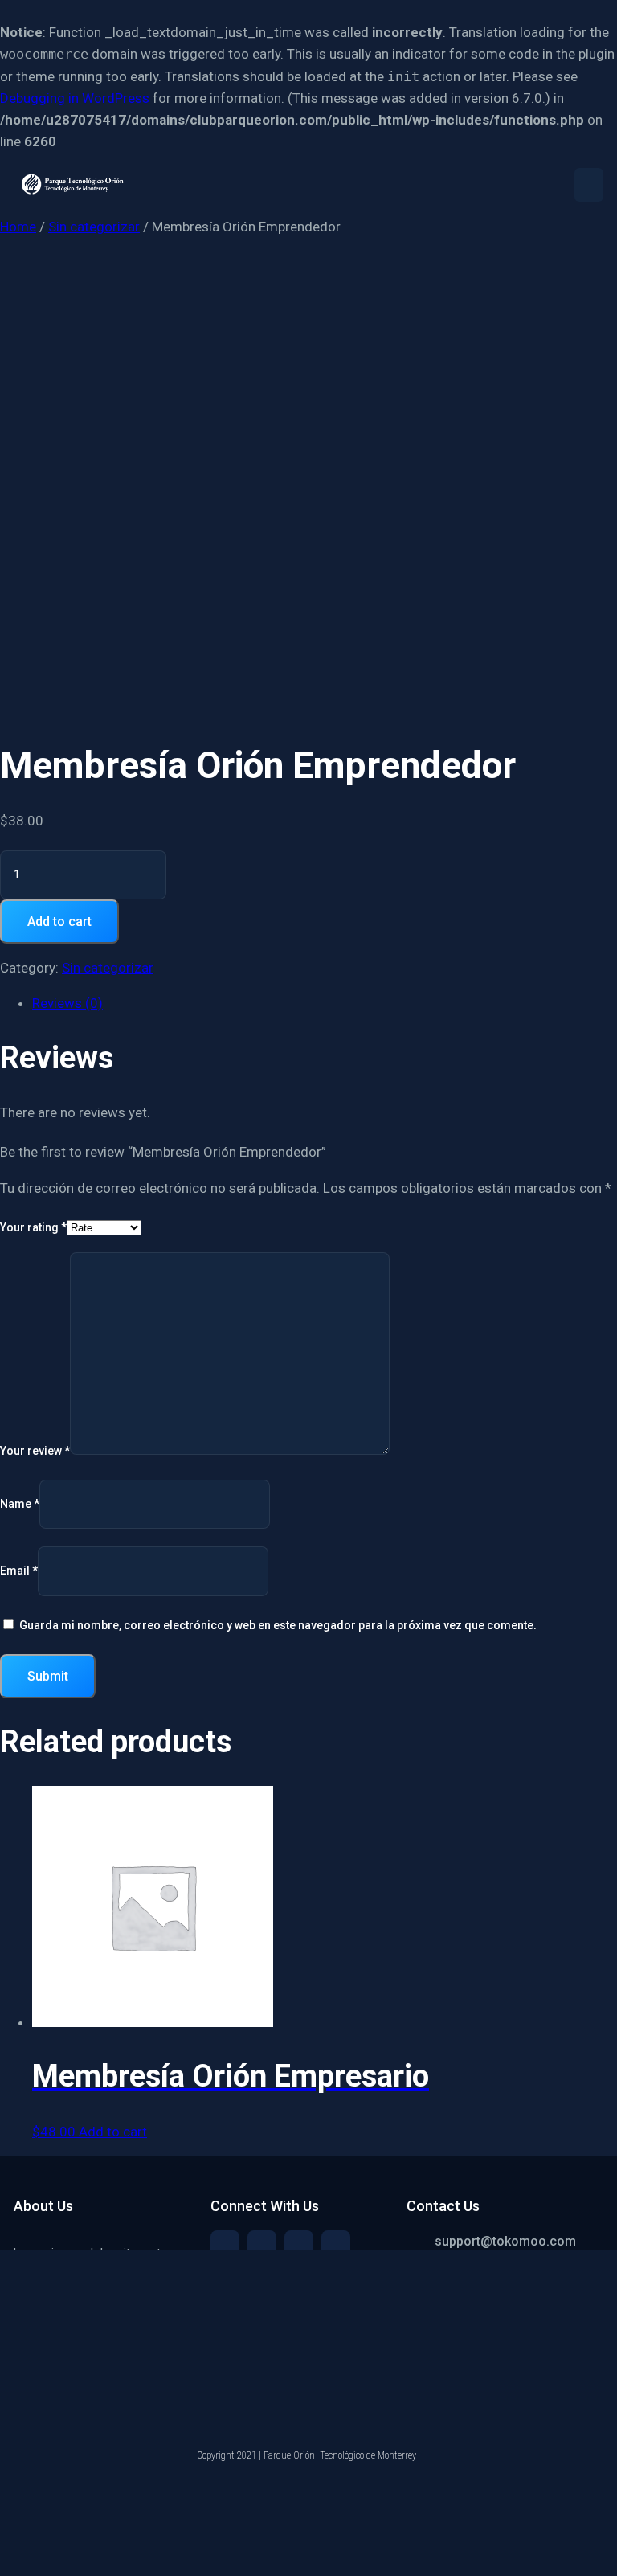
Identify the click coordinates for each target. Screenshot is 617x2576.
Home (18, 227)
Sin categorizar (94, 227)
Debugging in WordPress (75, 98)
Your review (35, 1451)
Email (19, 1571)
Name (20, 1504)
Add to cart (59, 921)
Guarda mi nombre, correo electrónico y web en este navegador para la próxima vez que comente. (278, 1625)
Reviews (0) (67, 1003)
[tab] (325, 1003)
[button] (589, 185)
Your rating (33, 1227)
